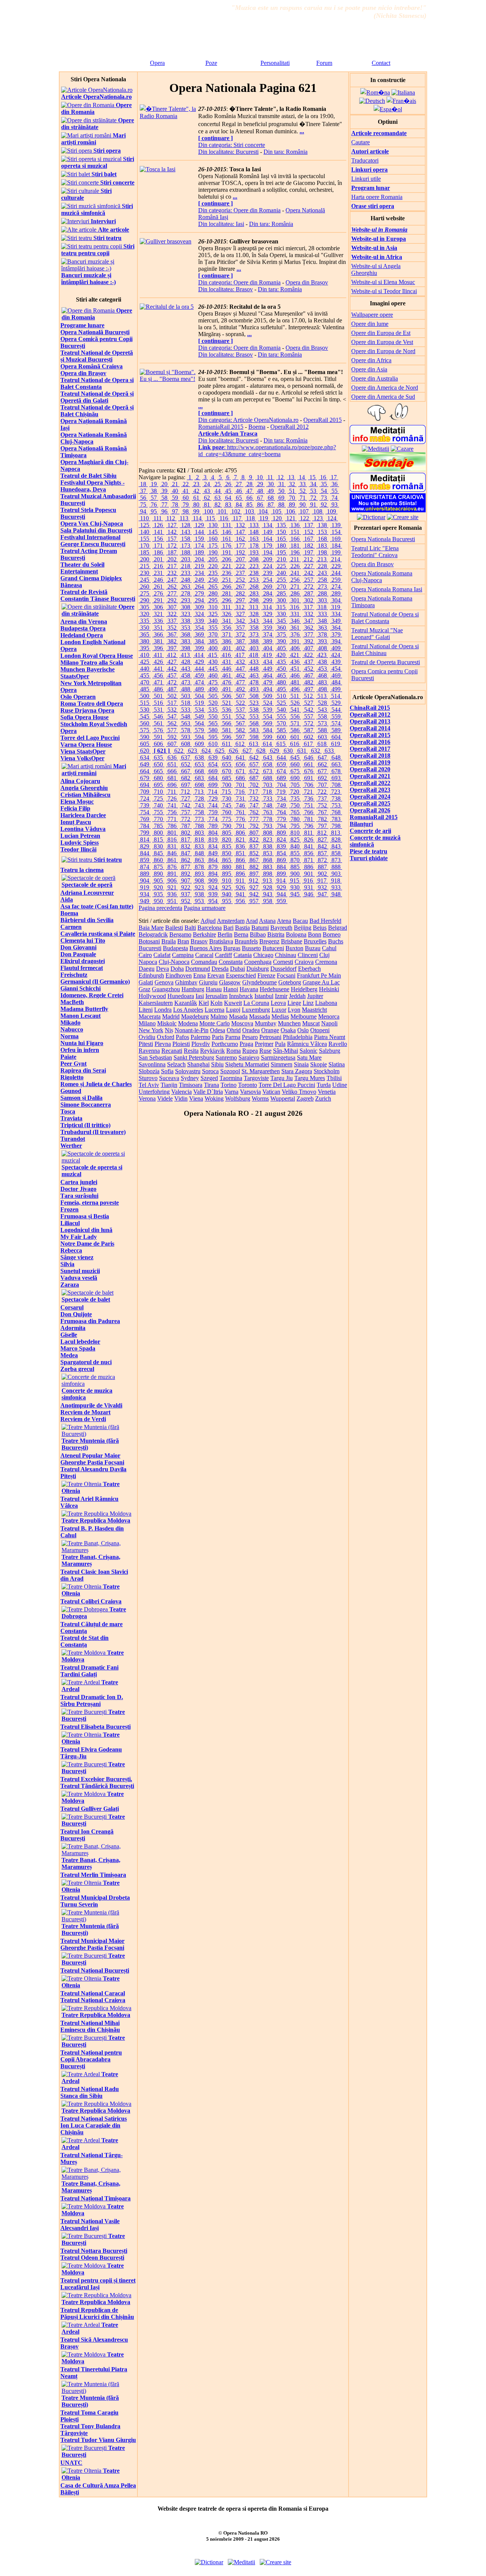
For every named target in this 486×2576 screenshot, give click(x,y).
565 (213, 723)
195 (281, 552)
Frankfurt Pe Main (319, 975)
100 (208, 511)
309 (199, 607)
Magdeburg (195, 1016)
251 (227, 580)
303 (322, 600)
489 (199, 689)
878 (199, 867)
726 (172, 798)
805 (227, 833)
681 (172, 778)
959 (281, 901)
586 (295, 730)
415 (213, 655)
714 (213, 792)
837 (254, 846)
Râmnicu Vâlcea (307, 1044)
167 (309, 539)
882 (254, 867)
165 (281, 539)
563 (186, 723)
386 (227, 641)
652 (186, 764)
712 (185, 792)
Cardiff (223, 955)
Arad (252, 921)
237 (240, 573)
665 (158, 771)
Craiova (304, 962)
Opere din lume (370, 324)
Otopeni (320, 1030)
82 (218, 505)
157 (172, 539)
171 (158, 546)
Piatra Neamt (330, 1037)
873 (336, 860)
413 (185, 655)
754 (145, 812)
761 (240, 812)
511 (295, 696)
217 (172, 566)
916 (308, 881)
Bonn (315, 934)
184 (336, 546)
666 (172, 771)
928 (268, 887)
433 (254, 662)
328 (254, 614)
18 (143, 484)
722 (322, 792)
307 (172, 607)
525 (281, 703)
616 (295, 744)
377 (309, 634)
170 (145, 546)
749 (281, 805)
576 (158, 730)
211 (295, 559)
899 (281, 874)
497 (309, 689)
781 (309, 819)
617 (308, 744)
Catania (243, 955)
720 (295, 792)
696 (172, 785)
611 (226, 744)
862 (186, 860)
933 (336, 887)
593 (186, 737)
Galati (146, 982)
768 (336, 812)
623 (193, 751)
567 (240, 723)
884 (281, 867)
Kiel (204, 1003)
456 (158, 675)
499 (336, 689)
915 (295, 881)
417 (240, 655)
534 (199, 710)
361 (295, 628)
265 (213, 587)
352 (172, 628)
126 (158, 525)
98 (186, 511)
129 (199, 525)
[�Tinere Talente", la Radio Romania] (168, 116)
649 (145, 764)
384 (199, 641)
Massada (260, 1016)
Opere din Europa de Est (381, 333)
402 (240, 648)
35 (324, 484)
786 (172, 826)
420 (281, 655)
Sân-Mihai (286, 1051)
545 (145, 716)
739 (145, 805)
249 (199, 580)
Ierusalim (216, 996)
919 (145, 887)
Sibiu (217, 1064)
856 (309, 853)
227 (309, 566)
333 (322, 614)
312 (240, 607)
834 (213, 846)
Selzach (176, 1064)
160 (213, 539)
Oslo (303, 1030)
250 (213, 580)
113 (184, 518)
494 (268, 689)
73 (324, 498)
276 (158, 593)
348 (322, 621)
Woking (214, 1098)
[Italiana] (403, 92)
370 (213, 634)
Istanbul (264, 996)
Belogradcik (153, 934)
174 (199, 546)
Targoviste (256, 1078)
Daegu (147, 969)
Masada (238, 1016)
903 (336, 874)
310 (213, 607)
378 (322, 634)
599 (268, 737)
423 (322, 655)
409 (336, 648)
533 (186, 710)
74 (335, 498)
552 (240, 716)
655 (227, 764)
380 (145, 641)
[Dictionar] (371, 517)
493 (254, 689)
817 (186, 839)
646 (309, 757)
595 (213, 737)
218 (186, 566)
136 (295, 525)
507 (240, 696)
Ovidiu (147, 1037)
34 (313, 484)
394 (336, 641)
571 (295, 723)
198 (322, 552)
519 (199, 703)
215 (145, 566)
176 (227, 546)
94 (143, 511)
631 (302, 751)
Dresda (220, 969)
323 (186, 614)
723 (336, 792)
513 (322, 696)
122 (305, 518)
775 (227, 819)
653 (199, 764)
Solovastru (188, 1071)
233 (186, 573)
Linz (308, 1003)
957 (254, 901)
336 (158, 621)
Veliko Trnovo (299, 1092)
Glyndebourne (260, 982)
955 (227, 901)
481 (295, 682)
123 (318, 518)
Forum (324, 63)
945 (295, 894)
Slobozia (149, 1071)
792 (254, 826)
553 (254, 716)
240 (281, 573)
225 (281, 566)
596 (227, 737)
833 (199, 846)
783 (336, 819)
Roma (234, 1051)
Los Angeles (188, 1010)
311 (226, 607)
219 (199, 566)
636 (172, 757)
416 (226, 655)
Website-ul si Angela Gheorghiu (376, 269)
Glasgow (230, 982)
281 (227, 593)
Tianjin (169, 1085)
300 (281, 600)
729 (213, 798)
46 (239, 491)
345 (281, 621)
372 (240, 634)
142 (172, 532)
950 (158, 901)
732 (254, 798)
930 (295, 887)
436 (295, 662)
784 (145, 826)
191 (227, 552)
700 (227, 785)
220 (213, 566)
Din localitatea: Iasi (221, 224)
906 (172, 881)
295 (213, 600)
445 (213, 669)
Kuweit (233, 1003)
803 (199, 833)
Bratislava (221, 941)
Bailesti (174, 928)
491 (227, 689)
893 (199, 874)
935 (158, 894)
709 (145, 792)
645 (295, 757)
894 (213, 874)
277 (172, 593)
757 (186, 812)
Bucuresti (150, 948)
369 (199, 634)
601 (295, 737)
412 (172, 655)
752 (322, 805)
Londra (163, 1010)
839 (281, 846)
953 (199, 901)
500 (145, 696)
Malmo (219, 1016)
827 (322, 839)
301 (295, 600)
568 (254, 723)
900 (295, 874)
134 (268, 525)
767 (322, 812)
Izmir (281, 996)
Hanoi (231, 989)
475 (213, 682)
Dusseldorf (283, 969)
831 (172, 846)
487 (172, 689)
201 (158, 559)
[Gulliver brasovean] (166, 241)
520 (213, 703)
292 (172, 600)
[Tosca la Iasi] (158, 169)
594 (199, 737)
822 (254, 839)
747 (254, 805)
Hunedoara (181, 996)
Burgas (232, 948)
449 (268, 669)
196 (295, 552)
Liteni (146, 1010)
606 (158, 744)
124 (332, 518)
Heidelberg (304, 989)
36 (335, 484)
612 (240, 744)
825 (295, 839)
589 (336, 730)
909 (213, 881)
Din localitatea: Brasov (226, 289)
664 (145, 771)
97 (175, 511)
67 (260, 498)
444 (199, 669)
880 (227, 867)
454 (336, 669)
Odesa (218, 1030)
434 (268, 662)
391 (295, 641)
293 (186, 600)
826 (309, 839)
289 (336, 593)
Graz (144, 989)
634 (145, 757)
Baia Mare (151, 928)
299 (268, 600)
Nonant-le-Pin (192, 1030)
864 (213, 860)
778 (268, 819)
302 (309, 600)
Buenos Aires (206, 948)
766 (309, 812)
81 (207, 505)
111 (158, 518)
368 (186, 634)
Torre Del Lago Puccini (287, 1085)
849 (213, 853)
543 (322, 710)
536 (227, 710)
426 (158, 662)
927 (254, 887)
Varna (231, 1092)
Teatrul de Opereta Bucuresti (386, 662)
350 (145, 628)
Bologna (296, 934)
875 (158, 867)
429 (199, 662)
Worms (260, 1098)
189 (199, 552)
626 (234, 751)
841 (309, 846)
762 (254, 812)
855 (295, 853)
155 (145, 539)
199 (336, 552)
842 (322, 846)
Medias (280, 1016)
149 (268, 532)
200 (145, 559)
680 (158, 778)
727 (186, 798)
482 (309, 682)
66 (249, 498)
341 (227, 621)
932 (322, 887)
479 (268, 682)
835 (227, 846)
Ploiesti (181, 1044)
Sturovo (148, 1078)
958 (268, 901)
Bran (183, 941)
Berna (241, 934)
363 (322, 628)
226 (295, 566)
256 (295, 580)
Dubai (237, 969)
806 (240, 833)
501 (158, 696)
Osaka (288, 1030)
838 (268, 846)
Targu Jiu (282, 1078)
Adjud (208, 921)
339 (199, 621)
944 (281, 894)
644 (281, 757)
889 (145, 874)
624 (206, 751)
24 (207, 484)
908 (199, 881)
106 (290, 511)
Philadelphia (298, 1037)
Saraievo (249, 1057)
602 (309, 737)
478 (254, 682)
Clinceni (308, 955)
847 (186, 853)
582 (240, 730)
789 (213, 826)
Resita (191, 1051)
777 (254, 819)
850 (227, 853)
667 (186, 771)
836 (240, 846)
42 (196, 491)
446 (227, 669)
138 (322, 525)
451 (295, 669)
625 (220, 751)
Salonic (308, 1051)
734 (281, 798)
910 (227, 881)
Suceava (169, 1078)
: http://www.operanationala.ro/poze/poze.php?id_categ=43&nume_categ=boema (267, 451)
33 (303, 484)
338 (186, 621)
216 (158, 566)
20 (164, 484)
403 (254, 648)
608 (186, 744)
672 (254, 771)
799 (145, 833)
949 (145, 901)
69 (281, 498)
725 (158, 798)
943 (268, 894)
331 (295, 614)
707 (322, 785)
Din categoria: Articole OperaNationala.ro (248, 420)
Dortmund (198, 969)
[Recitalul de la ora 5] (167, 307)
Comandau (204, 962)
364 (336, 628)
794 (281, 826)
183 (322, 546)
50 (281, 491)
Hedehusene (275, 989)
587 (309, 730)
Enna (200, 975)
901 (309, 874)
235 (213, 573)
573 (322, 723)
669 (213, 771)
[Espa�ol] (388, 109)
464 (268, 675)
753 (336, 805)
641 (240, 757)
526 (295, 703)
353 (186, 628)
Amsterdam (231, 921)
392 (309, 641)
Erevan (216, 975)
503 (186, 696)
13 (291, 477)
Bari (228, 928)
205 (213, 559)
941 (240, 894)
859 (145, 860)
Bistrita (276, 934)
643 (268, 757)
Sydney (190, 1078)
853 (268, 853)
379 (336, 634)
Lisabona (326, 1003)
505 (213, 696)
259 (336, 580)
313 (254, 607)
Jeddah (297, 996)
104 (263, 511)
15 (312, 477)
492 (240, 689)
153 (322, 532)
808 (268, 833)
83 (228, 505)
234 (199, 573)
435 (281, 662)
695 (158, 785)
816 (172, 839)
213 (322, 559)
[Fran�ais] (401, 101)
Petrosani (270, 1037)
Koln (216, 1003)
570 (281, 723)
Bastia (242, 928)
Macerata (150, 1016)
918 (336, 881)
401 (227, 648)
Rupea (250, 1051)
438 (322, 662)
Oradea (251, 1030)
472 (172, 682)
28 (249, 484)
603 (322, 737)
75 (143, 505)
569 (268, 723)
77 (164, 505)
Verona (147, 1098)
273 (322, 587)
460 (213, 675)
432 (240, 662)
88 (281, 505)
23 (196, 484)
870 (295, 860)
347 (309, 621)
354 (199, 628)
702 (254, 785)
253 (254, 580)
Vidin (181, 1098)
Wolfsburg (238, 1098)
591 (158, 737)
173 (186, 546)
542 (309, 710)
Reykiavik (212, 1051)
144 (199, 532)
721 (308, 792)
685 (227, 778)
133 (254, 525)
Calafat (162, 955)
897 (254, 874)
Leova (278, 1003)
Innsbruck (241, 996)
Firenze (266, 975)
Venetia (327, 1092)
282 (240, 593)
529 (336, 703)
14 (302, 477)
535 (213, 710)
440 (145, 669)
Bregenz (269, 941)
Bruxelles (315, 941)
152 (309, 532)
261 (158, 587)
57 (154, 498)
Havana (249, 989)
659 (281, 764)
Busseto (251, 948)
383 (186, 641)
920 (158, 887)
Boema (257, 427)
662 (322, 764)
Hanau (214, 989)
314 (267, 607)
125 (145, 525)
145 (213, 532)
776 (240, 819)
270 (281, 587)
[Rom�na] (375, 92)
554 (268, 716)
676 (309, 771)
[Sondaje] (388, 469)
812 (322, 833)
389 (268, 641)
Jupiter (315, 996)
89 (292, 505)
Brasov (199, 941)
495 (281, 689)
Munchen (289, 1023)
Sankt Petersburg (194, 1057)
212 (308, 559)
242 (309, 573)
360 (281, 628)
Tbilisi (334, 1078)
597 (240, 737)
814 (145, 839)
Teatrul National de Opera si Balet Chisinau (385, 650)
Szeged (209, 1078)
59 (175, 498)
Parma (233, 1037)
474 (199, 682)
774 (213, 819)
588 (322, 730)
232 (172, 573)
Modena (188, 1023)
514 (336, 696)
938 (199, 894)
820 (227, 839)
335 (145, 621)
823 (268, 839)
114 (197, 518)
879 (213, 867)
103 (249, 511)
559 (336, 716)
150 (281, 532)
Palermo (200, 1037)
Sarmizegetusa (278, 1057)
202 (172, 559)
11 (270, 477)
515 (145, 703)
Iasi (200, 996)
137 (309, 525)
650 (158, 764)
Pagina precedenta (160, 908)
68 (271, 498)
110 (144, 518)
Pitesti (146, 1044)
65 (239, 498)
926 (240, 887)
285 (281, 593)
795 (295, 826)
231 (158, 573)
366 (158, 634)
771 (172, 819)
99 (196, 511)
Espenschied (241, 975)
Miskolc (167, 1023)
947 (322, 894)
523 (254, 703)
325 (213, 614)
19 (154, 484)
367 (172, 634)
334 (336, 614)
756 (172, 812)
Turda (324, 1085)
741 (172, 805)
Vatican (271, 1092)
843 (336, 846)
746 (240, 805)
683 (199, 778)
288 (322, 593)
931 (309, 887)
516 (158, 703)
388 (254, 641)
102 (236, 511)
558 (322, 716)
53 (313, 491)
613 (254, 744)
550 (213, 716)
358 (254, 628)
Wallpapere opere (372, 315)
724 (145, 798)
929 (281, 887)
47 (249, 491)
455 (145, 675)
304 (336, 600)
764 (281, 812)
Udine (340, 1085)
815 (158, 839)
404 (268, 648)
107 (304, 511)
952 (186, 901)
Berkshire (204, 934)
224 (268, 566)
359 (268, 628)
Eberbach (309, 969)
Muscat (311, 1023)
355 (213, 628)
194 (268, 552)
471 (158, 682)
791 (240, 826)
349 (336, 621)
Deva (163, 969)
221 (227, 566)
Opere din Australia (375, 378)
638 (199, 757)
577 (172, 730)
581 (227, 730)
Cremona (326, 962)
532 (172, 710)
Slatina (337, 1064)
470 (145, 682)
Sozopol (230, 1071)
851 (240, 853)
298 (254, 600)
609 (199, 744)
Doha (177, 969)
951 (172, 901)
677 (322, 771)
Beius (320, 928)
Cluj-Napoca (174, 962)
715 (226, 792)
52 (303, 491)
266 (227, 587)
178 (254, 546)
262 (172, 587)
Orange (270, 1030)
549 (199, 716)
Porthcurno (225, 1044)
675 (295, 771)
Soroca (210, 1071)
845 (158, 853)
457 (172, 675)
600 (281, 737)
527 (309, 703)
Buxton (294, 948)
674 (281, 771)
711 (172, 792)
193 (254, 552)
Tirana (211, 1085)
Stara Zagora (297, 1071)
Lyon (294, 1010)
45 (228, 491)
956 (240, 901)
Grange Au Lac (321, 982)
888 (336, 867)
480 (281, 682)
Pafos (182, 1037)
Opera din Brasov (372, 564)
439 (336, 662)
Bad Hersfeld (325, 921)
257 (309, 580)
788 (199, 826)
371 (227, 634)
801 (172, 833)
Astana (267, 921)
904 (145, 881)
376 (295, 634)
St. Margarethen (261, 1071)
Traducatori (365, 160)
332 (309, 614)
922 (186, 887)
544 (336, 710)
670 (227, 771)
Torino (229, 1085)
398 (186, 648)
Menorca (329, 1016)
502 (172, 696)
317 (308, 607)
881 (240, 867)
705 (295, 785)
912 (254, 881)
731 (240, 798)
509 (268, 696)
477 (240, 682)
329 (268, 614)
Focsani (286, 975)
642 (254, 757)
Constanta (231, 962)
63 (218, 498)
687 (254, 778)
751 (309, 805)
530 (145, 710)
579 (199, 730)
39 (164, 491)
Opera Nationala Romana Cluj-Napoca (382, 577)
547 (172, 716)
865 (227, 860)
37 (143, 491)
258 (322, 580)
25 (218, 484)
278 (186, 593)
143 (186, 532)
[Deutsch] (372, 101)
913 (267, 881)
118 (250, 518)
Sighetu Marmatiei (247, 1064)
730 (227, 798)
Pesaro (250, 1037)
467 (309, 675)
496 (295, 689)
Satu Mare (309, 1057)
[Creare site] (403, 517)
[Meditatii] (376, 449)
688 (268, 778)
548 (186, 716)
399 (199, 648)
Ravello (338, 1044)
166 (295, 539)
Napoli (329, 1023)
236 (227, 573)
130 (213, 525)
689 (281, 778)
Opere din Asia (369, 369)
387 (240, 641)
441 (158, 669)
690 (295, 778)
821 (240, 839)
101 (222, 511)
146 (227, 532)
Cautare (361, 142)
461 (227, 675)
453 (322, 669)
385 (213, 641)
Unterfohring (154, 1092)
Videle (165, 1098)
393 (322, 641)
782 (322, 819)
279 (199, 593)
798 (336, 826)
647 (322, 757)
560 (145, 723)
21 (175, 484)
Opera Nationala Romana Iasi (387, 589)
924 (213, 887)
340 (213, 621)
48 (260, 491)
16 (323, 477)
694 (145, 785)
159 (199, 539)
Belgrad (338, 928)
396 (158, 648)
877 (186, 867)
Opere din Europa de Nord (383, 351)
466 (295, 675)
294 (199, 600)
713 (199, 792)
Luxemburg (256, 1010)
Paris (218, 1037)
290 (145, 600)
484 (336, 682)
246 (158, 580)
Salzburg (330, 1051)
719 (281, 792)
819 (213, 839)
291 (158, 600)
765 (295, 812)
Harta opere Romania (377, 197)
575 (145, 730)
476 (227, 682)
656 (240, 764)
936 (172, 894)
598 (254, 737)
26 (228, 484)
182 (309, 546)
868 (268, 860)
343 (254, 621)
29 (260, 484)
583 (254, 730)
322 (172, 614)
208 (254, 559)
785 (158, 826)
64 (228, 498)
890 (158, 874)
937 (186, 894)
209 (268, 559)
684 (213, 778)
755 (158, 812)
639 (213, 757)
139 (336, 525)
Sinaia (301, 1064)
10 (260, 477)
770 (158, 819)
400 (213, 648)
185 (145, 552)
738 (336, 798)
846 (172, 853)
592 (172, 737)
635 (158, 757)
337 (172, 621)
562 (172, 723)
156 (158, 539)
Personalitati (275, 63)
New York (151, 1030)
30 (271, 484)
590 (145, 737)
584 (268, 730)
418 (254, 655)
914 (281, 881)
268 (254, 587)
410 (145, 655)
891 (172, 874)
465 (281, 675)
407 (309, 648)
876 (172, 867)
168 (322, 539)
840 (295, 846)
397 (172, 648)
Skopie (319, 1064)
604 (336, 737)
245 (145, 580)
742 (186, 805)
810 (295, 833)
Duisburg (258, 969)
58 (164, 498)
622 (179, 751)
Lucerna (215, 1010)
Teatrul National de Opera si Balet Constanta (385, 618)
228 (322, 566)
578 (186, 730)
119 (264, 518)
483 (322, 682)
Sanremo (226, 1057)
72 (313, 498)
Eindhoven (179, 975)
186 (158, 552)
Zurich (323, 1098)
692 (322, 778)
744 (213, 805)
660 (295, 764)
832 (186, 846)
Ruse (265, 1051)
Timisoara (191, 1085)
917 (322, 881)
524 (268, 703)
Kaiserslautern (156, 1003)
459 (199, 675)
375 (281, 634)
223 (254, 566)
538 (254, 710)
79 (186, 505)
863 (199, 860)
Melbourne (304, 1016)
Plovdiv (201, 1044)
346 (295, 621)
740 (158, 805)
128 (186, 525)
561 (158, 723)
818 (199, 839)
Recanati (172, 1051)
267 (240, 587)
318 (322, 607)
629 (275, 751)
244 (336, 573)
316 (295, 607)
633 (329, 751)
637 (186, 757)
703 (268, 785)
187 (172, 552)
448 (254, 669)
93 (335, 505)
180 (281, 546)
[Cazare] (402, 449)
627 (247, 751)
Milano (147, 1023)
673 (268, 771)
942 (254, 894)
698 (199, 785)
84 (239, 505)
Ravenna (149, 1051)
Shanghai (198, 1064)
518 (186, 703)
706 (309, 785)
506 (227, 696)
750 (295, 805)
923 (199, 887)
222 (240, 566)
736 (309, 798)
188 (186, 552)
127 (172, 525)
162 (240, 539)
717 (254, 792)
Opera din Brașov (307, 282)
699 (213, 785)
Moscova (242, 1023)
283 (254, 593)
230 (145, 573)
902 (322, 874)
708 (336, 785)
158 (186, 539)
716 (240, 792)
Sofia (167, 1071)
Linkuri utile (366, 179)
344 (268, 621)
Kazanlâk (186, 1003)
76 (154, 505)
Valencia (181, 1092)
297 (240, 600)
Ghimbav (186, 982)
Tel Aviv (149, 1085)
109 (331, 511)
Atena (284, 921)
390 (281, 641)
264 (199, 587)
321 (158, 614)
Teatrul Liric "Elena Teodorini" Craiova (375, 552)
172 (172, 546)
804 (213, 833)
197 (309, 552)
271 (295, 587)
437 (309, 662)
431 (227, 662)
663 (336, 764)
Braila (169, 941)
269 (268, 587)
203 (186, 559)
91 (313, 505)
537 (240, 710)
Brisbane (292, 941)
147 (240, 532)
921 (172, 887)
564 (199, 723)
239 (268, 573)
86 (260, 505)
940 (227, 894)
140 (145, 532)
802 (186, 833)
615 (281, 744)
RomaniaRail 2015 (221, 427)
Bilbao (258, 934)
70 (292, 498)
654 (213, 764)
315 (281, 607)
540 (281, 710)
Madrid (171, 1016)
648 (336, 757)
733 (268, 798)
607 (172, 744)
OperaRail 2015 (323, 420)
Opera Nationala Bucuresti (383, 539)
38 (154, 491)
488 (186, 689)
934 (145, 894)
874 (145, 867)
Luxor (279, 1010)
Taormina (231, 1078)
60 (186, 498)
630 (288, 751)
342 (240, 621)
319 (336, 607)
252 (240, 580)
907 (186, 881)
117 (237, 518)
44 (218, 491)
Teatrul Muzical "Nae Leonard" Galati (377, 634)
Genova (164, 982)
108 (318, 511)
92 (324, 505)
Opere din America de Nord (385, 388)
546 (158, 716)
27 (239, 484)
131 (227, 525)
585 (281, 730)
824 (281, 839)
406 (295, 648)
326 (227, 614)
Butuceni (273, 948)
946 (309, 894)
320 (145, 614)
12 (281, 477)
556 (295, 716)
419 (267, 655)
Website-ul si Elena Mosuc (383, 282)
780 (295, 819)
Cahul (329, 948)
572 (309, 723)
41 (186, 491)
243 (322, 573)
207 (240, 559)
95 (154, 511)
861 (172, 860)
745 (227, 805)
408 (322, 648)
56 (143, 498)
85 (249, 505)
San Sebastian (155, 1057)
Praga (246, 1044)
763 (268, 812)
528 (322, 703)
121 (291, 518)
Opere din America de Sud (383, 397)
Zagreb (305, 1098)
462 (240, 675)
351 (158, 628)
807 (254, 833)
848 (199, 853)
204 (199, 559)
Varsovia (250, 1092)
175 (213, 546)
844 (145, 853)
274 (336, 587)
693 (336, 778)
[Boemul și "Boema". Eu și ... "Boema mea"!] (168, 379)
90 (303, 505)
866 (240, 860)
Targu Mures (310, 1078)
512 (308, 696)
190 (213, 552)
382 (172, 641)
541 (295, 710)
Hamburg (193, 989)
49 (271, 491)
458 (186, 675)
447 (240, 669)
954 (213, 901)
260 (145, 587)
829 (145, 846)
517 (172, 703)
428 (186, 662)
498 (322, 689)
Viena (196, 1098)
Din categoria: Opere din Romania (239, 210)
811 (308, 833)
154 (336, 532)
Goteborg (290, 982)
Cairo (145, 955)
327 (240, 614)
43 (207, 491)
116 (224, 518)
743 (199, 805)
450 (281, 669)
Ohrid (234, 1030)
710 (158, 792)
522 (240, 703)
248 (186, 580)
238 (254, 573)
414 (199, 655)
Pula (280, 1044)
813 (336, 833)
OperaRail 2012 (290, 427)
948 (336, 894)
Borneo (332, 934)
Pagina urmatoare (205, 908)
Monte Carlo (215, 1023)
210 (281, 559)
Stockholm (327, 1071)
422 (308, 655)
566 (227, 723)
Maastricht (314, 1010)
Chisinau (286, 955)
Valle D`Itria (208, 1092)
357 (240, 628)
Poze (211, 63)
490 (213, 689)
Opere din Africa (371, 360)
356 (227, 628)
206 (227, 559)
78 (175, 505)
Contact (381, 63)
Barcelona (210, 928)
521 (227, 703)
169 (336, 539)
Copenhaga (258, 962)
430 (213, 662)
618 (322, 744)
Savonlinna (152, 1064)
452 (309, 669)
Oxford (166, 1037)
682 (186, 778)
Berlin (225, 934)
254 (268, 580)
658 (268, 764)
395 (145, 648)
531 (158, 710)
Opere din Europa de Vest (382, 342)
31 (281, 484)
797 (322, 826)
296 (227, 600)
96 (164, 511)
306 (158, 607)
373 (254, 634)
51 (292, 491)
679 (145, 778)
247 (172, 580)
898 (268, 874)
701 (240, 785)
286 (295, 593)
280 (213, 593)
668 (199, 771)
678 (336, 771)
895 (227, 874)
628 (261, 751)
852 (254, 853)
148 (254, 532)
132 (240, 525)
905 (158, 881)
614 (267, 744)
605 (145, 744)
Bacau (300, 921)
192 (240, 552)
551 (227, 716)
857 (322, 853)
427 (172, 662)
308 (186, 607)
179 (268, 546)
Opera (157, 63)
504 (199, 696)
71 (303, 498)
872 (322, 860)
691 (309, 778)
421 (295, 655)
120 (277, 518)
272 (309, 587)
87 (271, 505)
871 (309, 860)
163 (254, 539)
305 (145, 607)
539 (268, 710)
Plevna (163, 1044)
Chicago (263, 955)
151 (295, 532)
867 (254, 860)
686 (240, 778)
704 (281, 785)
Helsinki (329, 989)
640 (227, 757)
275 (145, 593)
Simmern (282, 1064)
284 (268, 593)
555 (281, 716)
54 (324, 491)
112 (171, 518)
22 (186, 484)
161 (227, 539)
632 (316, 751)
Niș (169, 1030)
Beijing (303, 928)
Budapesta (175, 948)
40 (175, 491)
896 (240, 874)
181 (295, 546)
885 (295, 867)
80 (196, 505)
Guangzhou (166, 989)
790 (227, 826)
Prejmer (264, 1044)
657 (254, 764)
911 (240, 881)
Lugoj (233, 1010)
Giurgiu (208, 982)
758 (199, 812)
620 (145, 751)
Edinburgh (151, 975)
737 (322, 798)
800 (158, 833)
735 (295, 798)
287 (309, 593)
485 (145, 689)
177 (240, 546)
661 (309, 764)
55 (335, 491)
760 (227, 812)
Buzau (313, 948)
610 (213, 744)
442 (172, 669)
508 (254, 696)
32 (292, 484)
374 (268, 634)
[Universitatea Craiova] (388, 510)
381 (158, 641)
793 (268, 826)
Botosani (149, 941)
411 (158, 655)
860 (158, 860)
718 (267, 792)
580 (213, 730)
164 (268, 539)
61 (196, 498)
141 (158, 532)
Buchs (336, 941)
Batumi (260, 928)
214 (336, 559)
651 (172, 764)
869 (281, 860)
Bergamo (180, 934)
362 (309, 628)
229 (336, 566)
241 (295, 573)
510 (281, 696)
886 (309, 867)
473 (186, 682)
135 (281, 525)
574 (336, 723)
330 (281, 614)
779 (281, 819)
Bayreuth (281, 928)
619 (336, 744)
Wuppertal (283, 1098)
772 (186, 819)
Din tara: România (286, 152)
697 (186, 785)
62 (207, 498)
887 (322, 867)
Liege (294, 1003)
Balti (190, 928)
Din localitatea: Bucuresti (228, 152)
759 (213, 812)
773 (199, 819)
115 (211, 518)
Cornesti (283, 962)
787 (186, 826)
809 (281, 833)
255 (281, 580)
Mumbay (266, 1023)
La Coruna (256, 1003)
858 (336, 853)
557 (309, 716)
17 (334, 477)
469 (336, 675)
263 (186, 587)
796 (309, 826)
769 (145, 819)
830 (158, 846)
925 (227, 887)
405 (281, 648)
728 (199, 798)
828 (336, 839)
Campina (183, 955)
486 (158, 689)
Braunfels (246, 941)
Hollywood (152, 996)
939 (213, 894)
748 (268, 805)
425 (145, 662)
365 (145, 634)
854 (281, 853)
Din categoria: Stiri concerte (232, 145)
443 (186, 669)
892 (186, 874)
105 (277, 511)
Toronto (248, 1085)
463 (254, 675)
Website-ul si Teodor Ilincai (384, 291)
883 (268, 867)
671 (240, 771)
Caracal (204, 955)
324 (199, 614)
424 (336, 655)
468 (322, 675)
